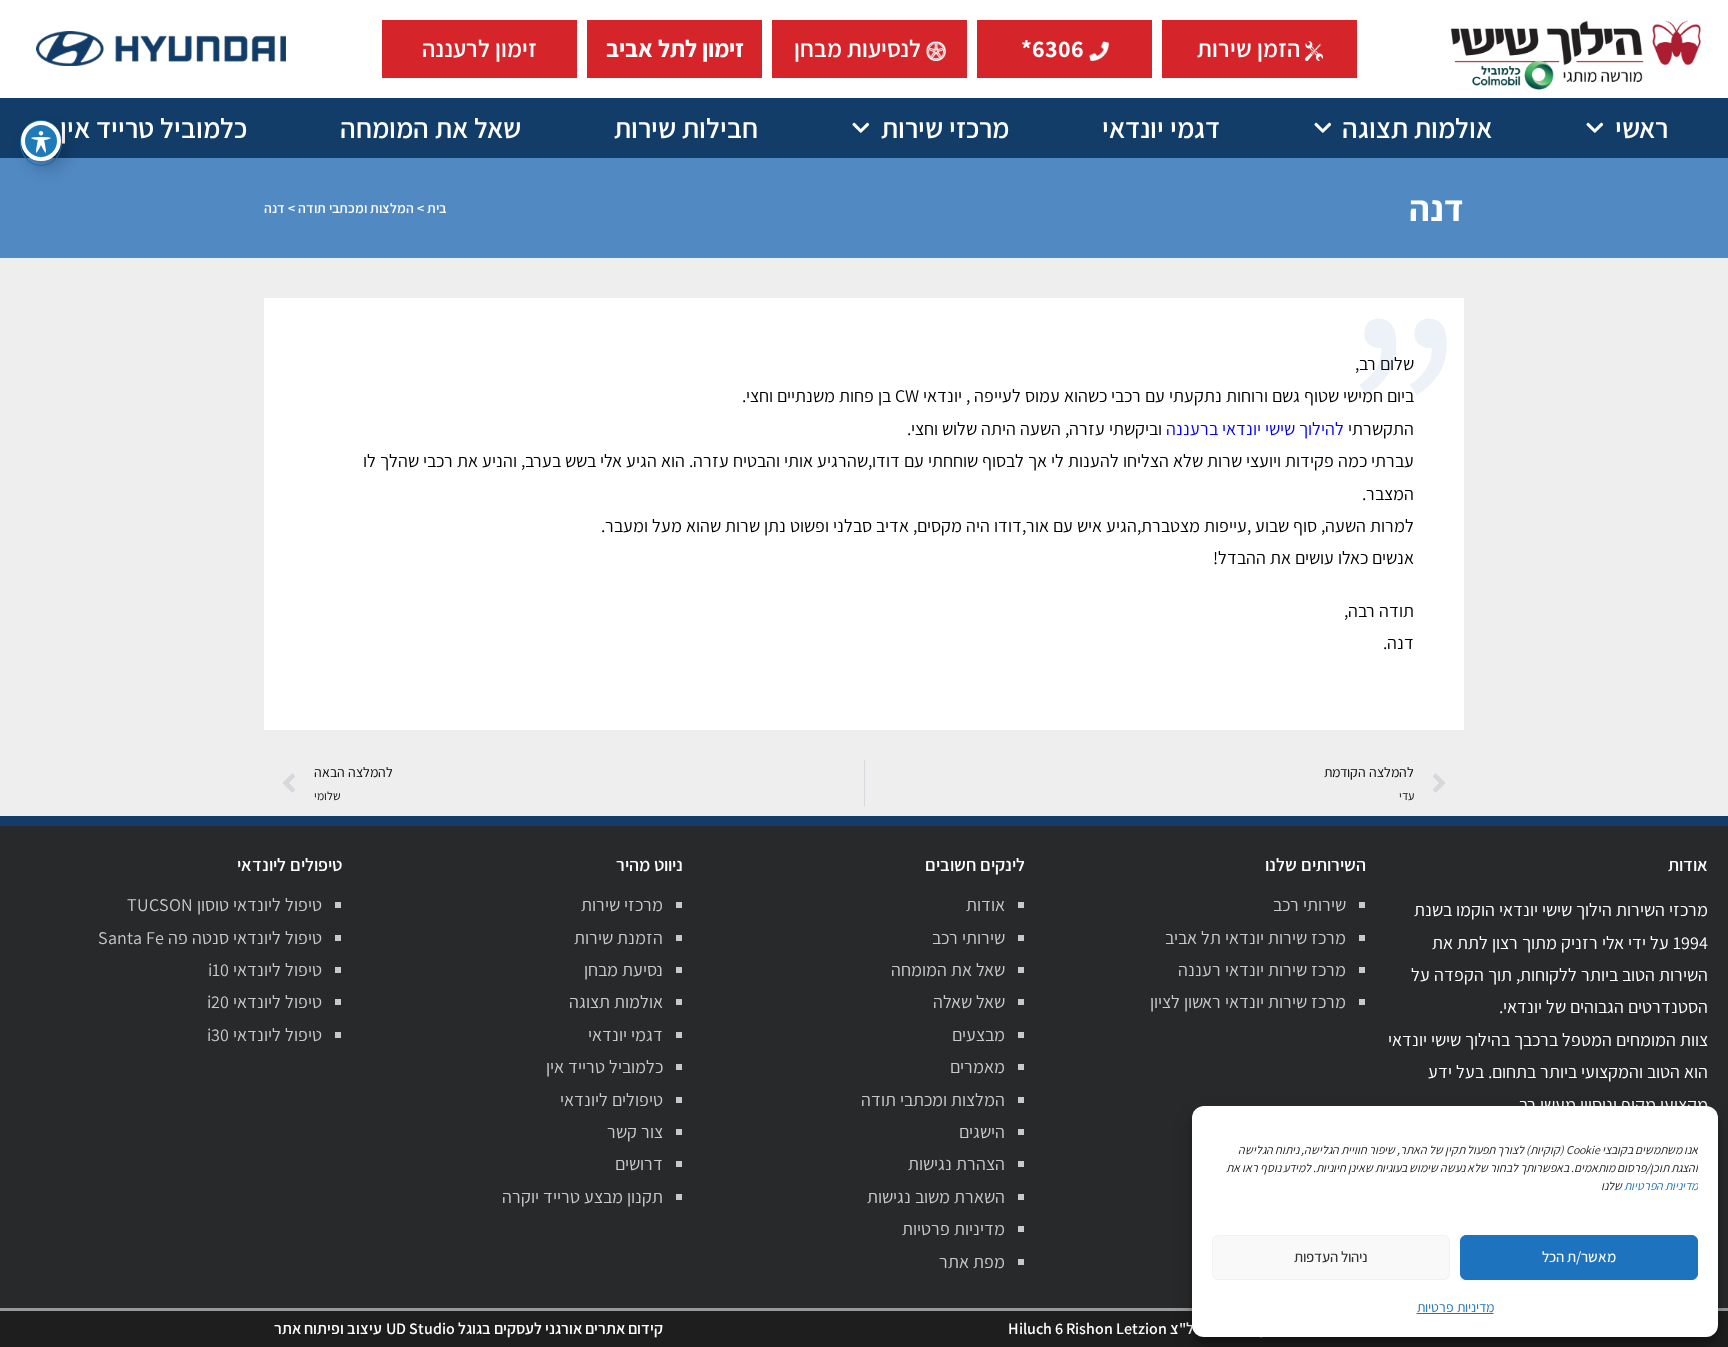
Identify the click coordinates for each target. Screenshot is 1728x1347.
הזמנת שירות (618, 937)
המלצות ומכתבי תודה (356, 208)
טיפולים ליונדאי (611, 1099)
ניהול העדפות (1331, 1256)
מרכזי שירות (945, 127)
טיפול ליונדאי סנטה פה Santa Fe (210, 937)
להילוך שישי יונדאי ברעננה (1255, 428)
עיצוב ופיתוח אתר (328, 1328)
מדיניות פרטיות (953, 1228)
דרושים (639, 1163)
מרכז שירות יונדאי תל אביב (1255, 937)
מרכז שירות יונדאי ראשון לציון (1248, 1001)
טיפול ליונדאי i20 (264, 1001)
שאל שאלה (969, 1001)
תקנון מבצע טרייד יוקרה (582, 1196)
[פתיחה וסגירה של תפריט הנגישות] (41, 141)
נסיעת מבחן (623, 969)
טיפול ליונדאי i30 (264, 1034)
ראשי (1641, 127)
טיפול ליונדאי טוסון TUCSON (224, 904)
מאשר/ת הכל (1579, 1256)
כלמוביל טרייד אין (153, 127)
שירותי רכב (1309, 904)
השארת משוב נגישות (936, 1196)
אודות (985, 904)
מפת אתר (972, 1261)
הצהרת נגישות (956, 1163)
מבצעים (978, 1034)
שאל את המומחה (430, 127)
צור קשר (635, 1131)
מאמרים (977, 1066)
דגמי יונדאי (1161, 127)
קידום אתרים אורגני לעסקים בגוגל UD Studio (524, 1328)
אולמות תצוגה (1417, 127)
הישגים (982, 1131)
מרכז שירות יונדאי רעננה (1262, 969)
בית (436, 208)
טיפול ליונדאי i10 (265, 969)
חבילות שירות (686, 127)
